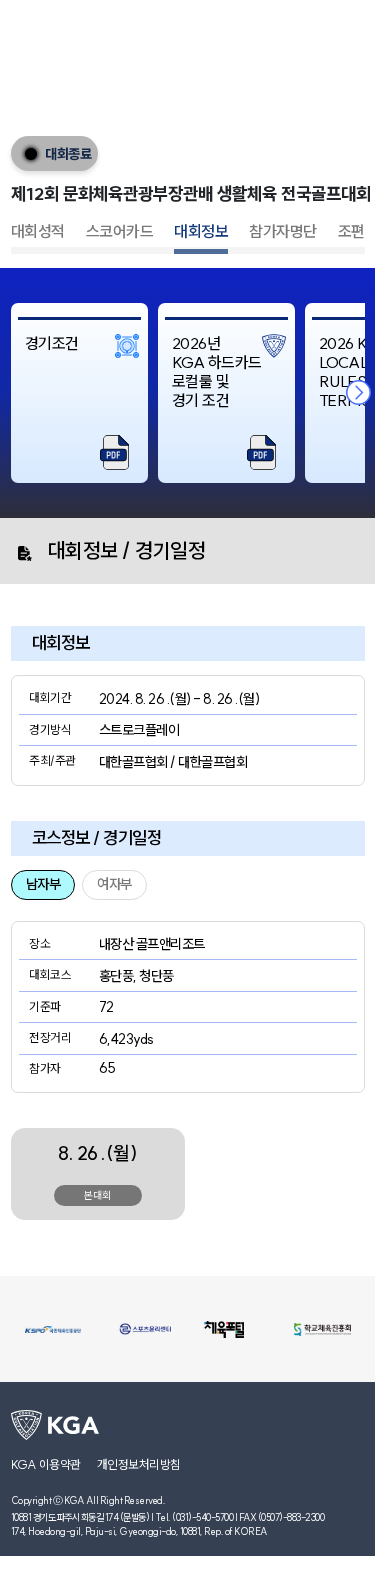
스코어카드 (120, 231)
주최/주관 (52, 760)
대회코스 (50, 974)
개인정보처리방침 (139, 1464)
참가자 (45, 1068)
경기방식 (50, 729)
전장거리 (50, 1037)
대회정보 (201, 231)
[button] (359, 393)
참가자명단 (283, 231)
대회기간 (50, 697)
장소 (39, 943)
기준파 (45, 1006)
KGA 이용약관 (46, 1464)
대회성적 (38, 231)
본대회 (97, 1195)
